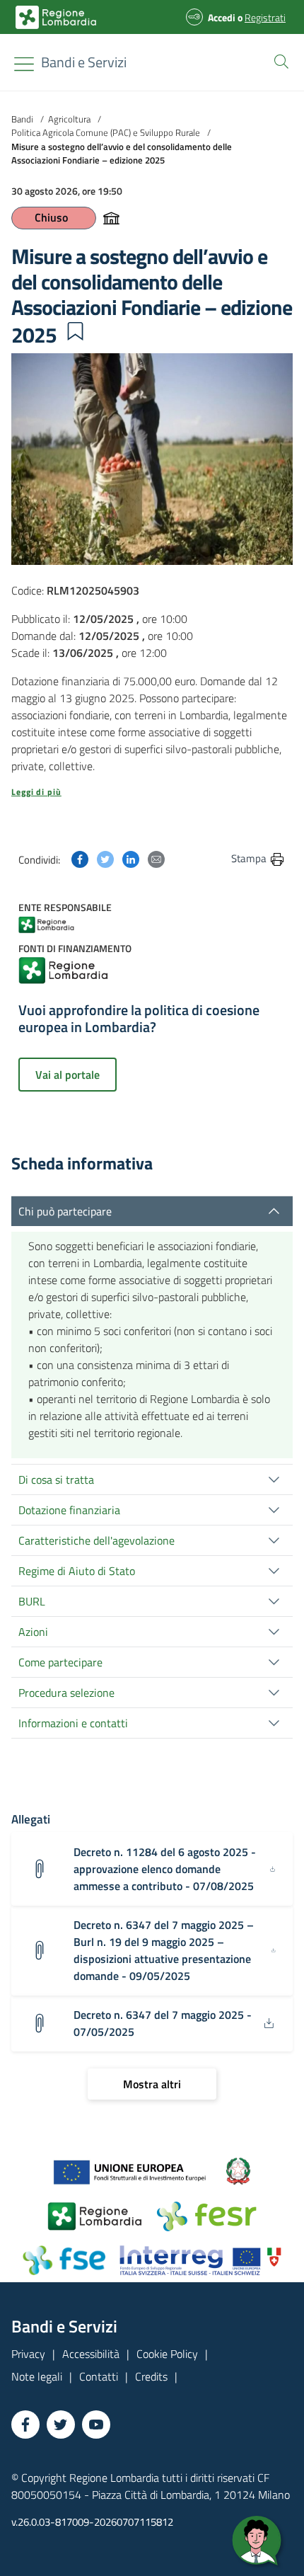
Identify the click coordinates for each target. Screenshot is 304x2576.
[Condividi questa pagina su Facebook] (80, 858)
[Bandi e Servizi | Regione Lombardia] (56, 17)
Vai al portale (68, 1075)
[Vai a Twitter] (61, 2425)
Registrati (265, 17)
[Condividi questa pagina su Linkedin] (131, 858)
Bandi (22, 119)
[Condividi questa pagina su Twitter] (105, 858)
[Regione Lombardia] (60, 923)
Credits (151, 2376)
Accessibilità (91, 2354)
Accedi (222, 17)
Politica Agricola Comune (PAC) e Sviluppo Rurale (106, 132)
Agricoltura (69, 119)
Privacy (28, 2354)
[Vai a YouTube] (96, 2425)
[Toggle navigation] (24, 64)
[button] (279, 60)
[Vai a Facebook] (25, 2425)
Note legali (37, 2376)
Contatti (99, 2376)
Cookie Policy (167, 2354)
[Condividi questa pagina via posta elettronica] (156, 858)
